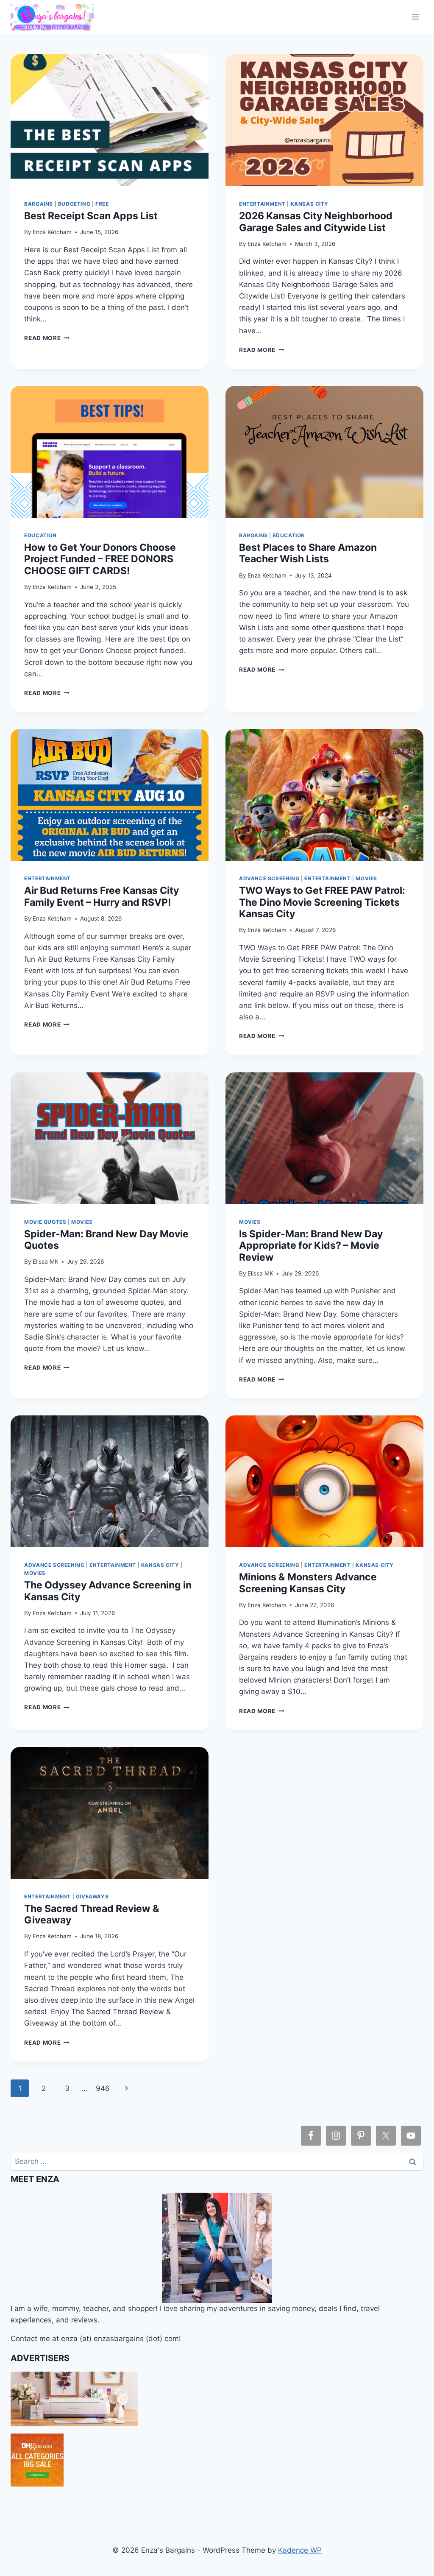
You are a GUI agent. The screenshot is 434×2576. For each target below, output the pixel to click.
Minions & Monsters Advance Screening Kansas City (308, 1583)
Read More (47, 338)
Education (40, 535)
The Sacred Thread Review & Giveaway (92, 1914)
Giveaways (92, 1896)
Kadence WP (300, 2550)
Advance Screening (269, 878)
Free (102, 204)
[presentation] (110, 120)
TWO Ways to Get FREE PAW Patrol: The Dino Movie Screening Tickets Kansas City (322, 902)
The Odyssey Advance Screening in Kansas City (108, 1591)
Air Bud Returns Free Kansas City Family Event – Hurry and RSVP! (102, 896)
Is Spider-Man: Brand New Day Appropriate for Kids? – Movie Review (311, 1246)
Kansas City (310, 204)
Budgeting (74, 204)
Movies (366, 878)
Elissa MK (46, 1261)
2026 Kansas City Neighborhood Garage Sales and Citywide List (316, 222)
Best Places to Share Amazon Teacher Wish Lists (308, 553)
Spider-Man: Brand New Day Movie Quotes (106, 1240)
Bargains (39, 204)
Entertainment (262, 204)
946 (103, 2088)
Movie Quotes (45, 1222)
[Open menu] (416, 17)
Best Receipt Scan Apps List (91, 216)
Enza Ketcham (52, 232)
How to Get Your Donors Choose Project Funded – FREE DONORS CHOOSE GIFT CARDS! (100, 559)
